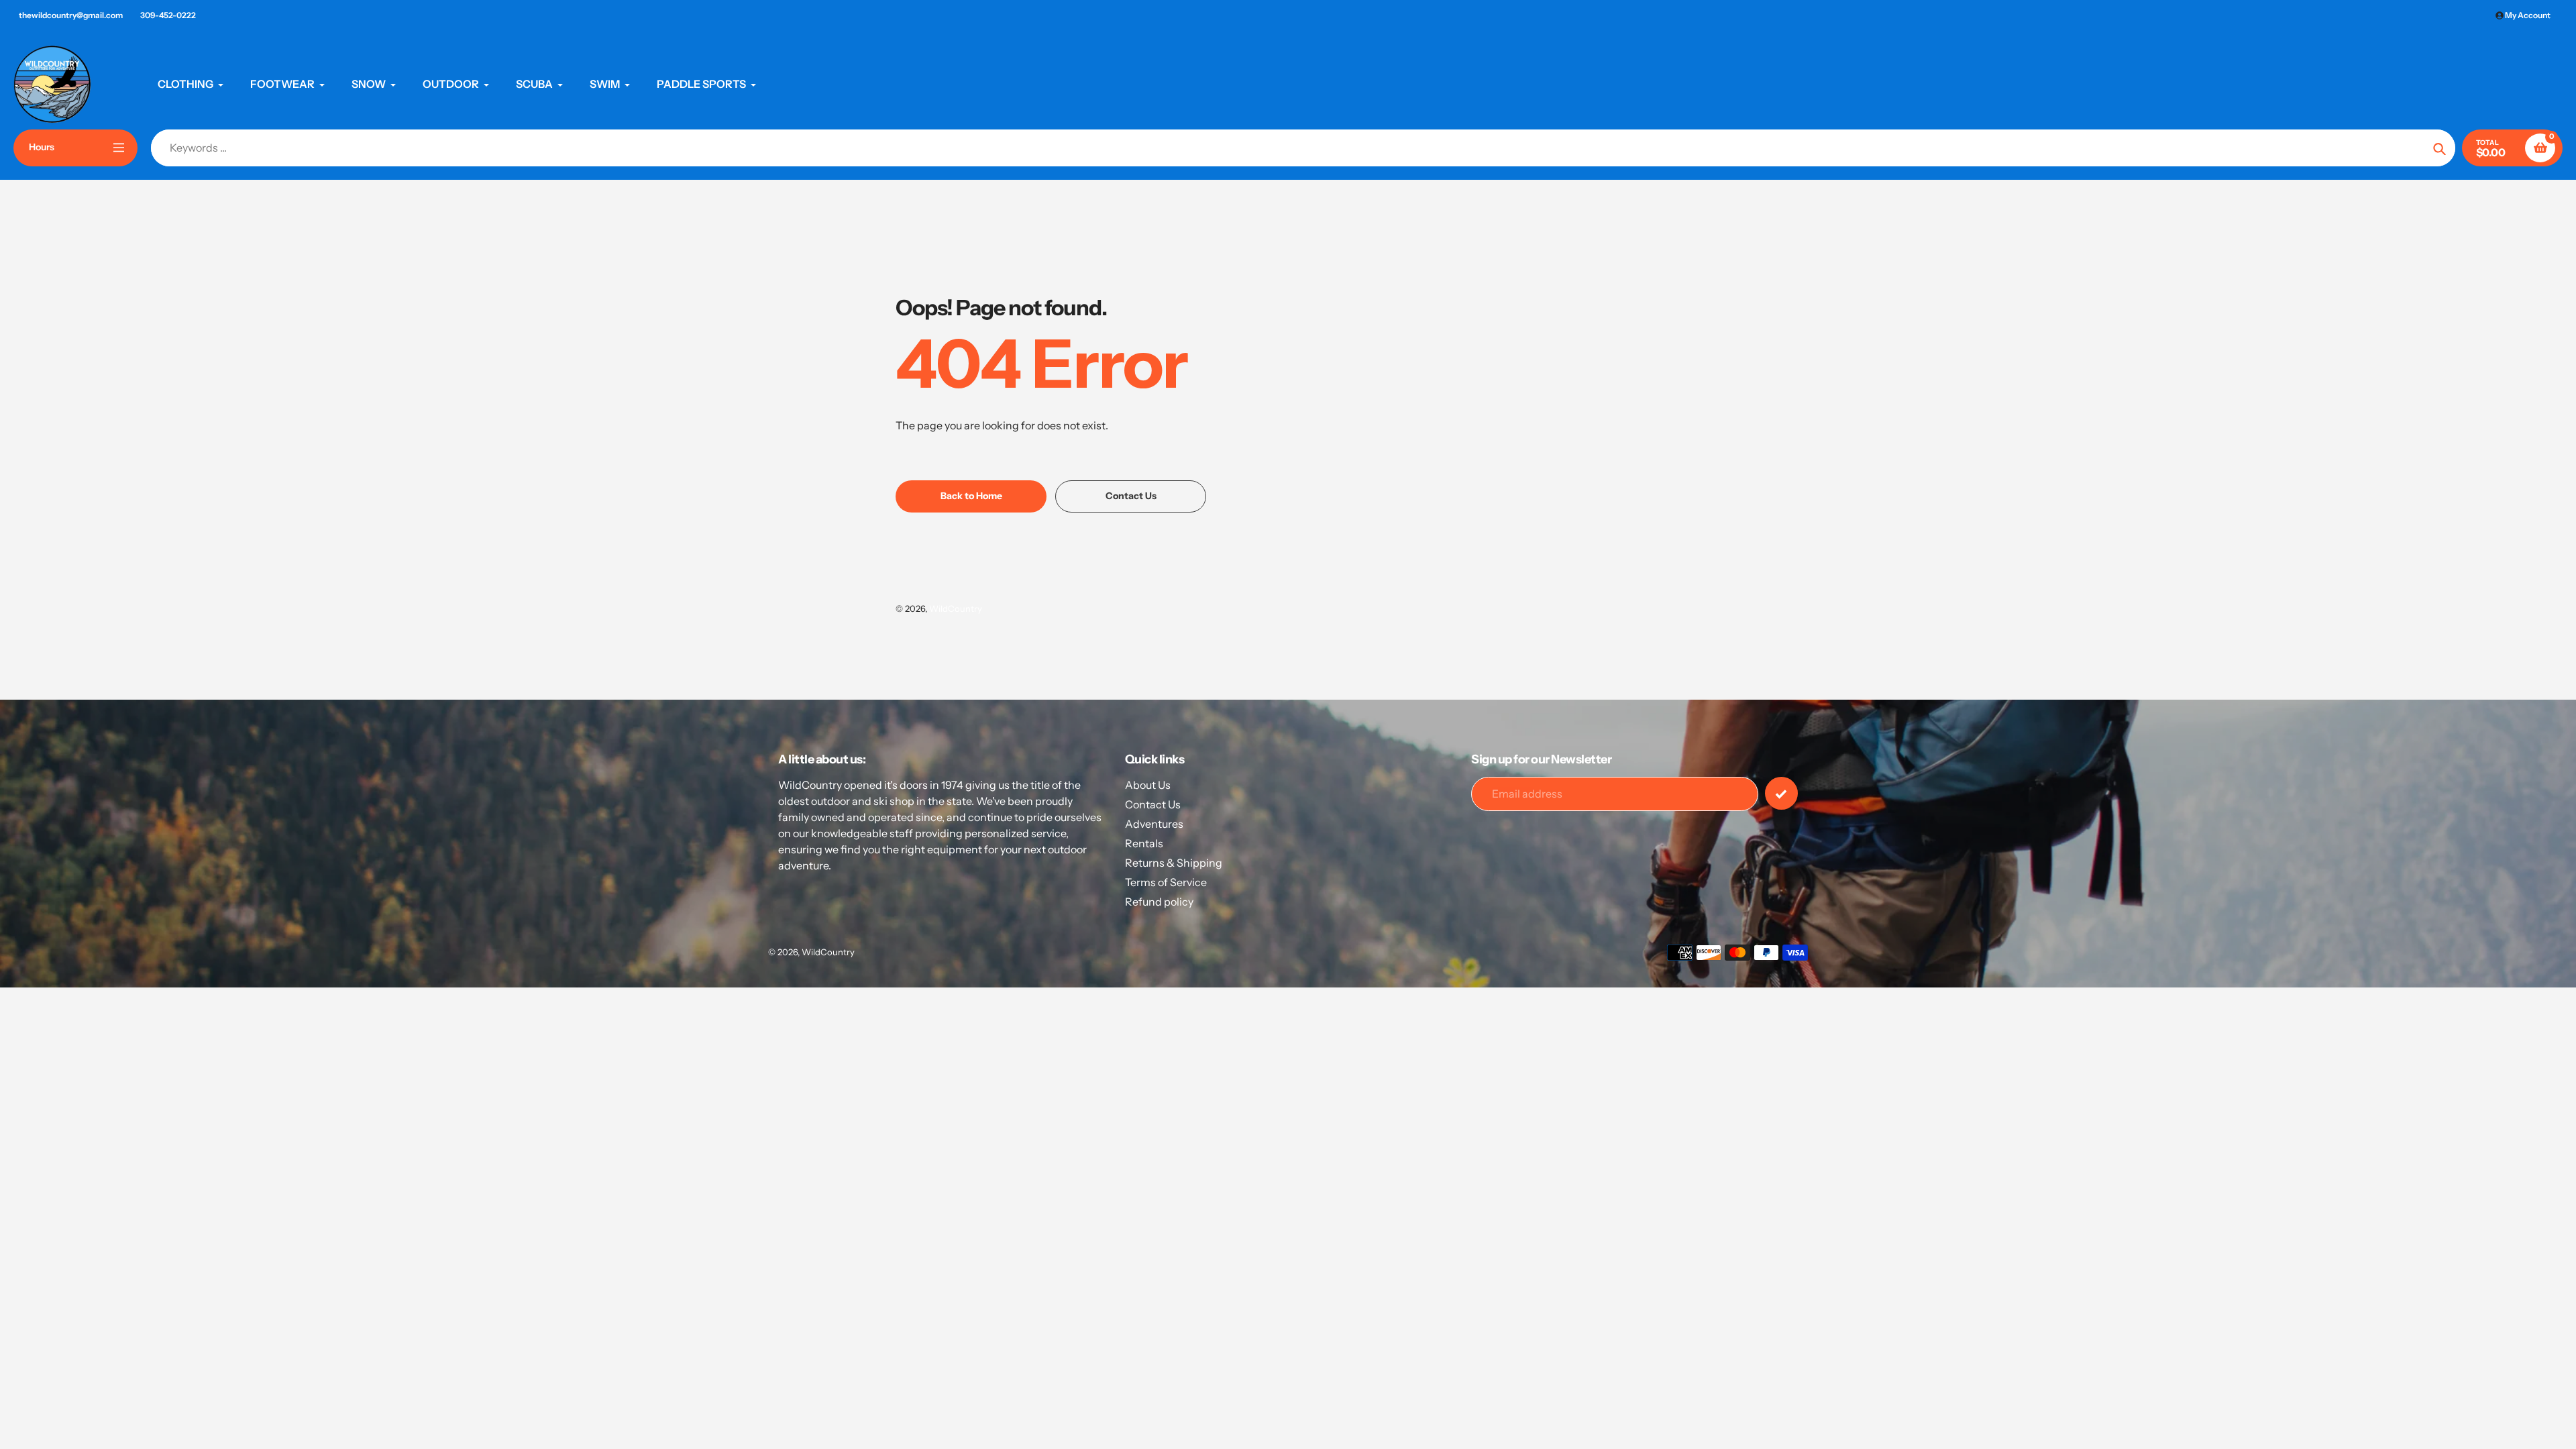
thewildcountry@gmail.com (71, 15)
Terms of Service (1166, 882)
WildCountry (956, 608)
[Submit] (1781, 793)
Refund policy (1159, 902)
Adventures (1154, 824)
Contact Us (1153, 804)
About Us (1148, 785)
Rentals (1144, 843)
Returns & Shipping (1174, 863)
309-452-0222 (168, 15)
